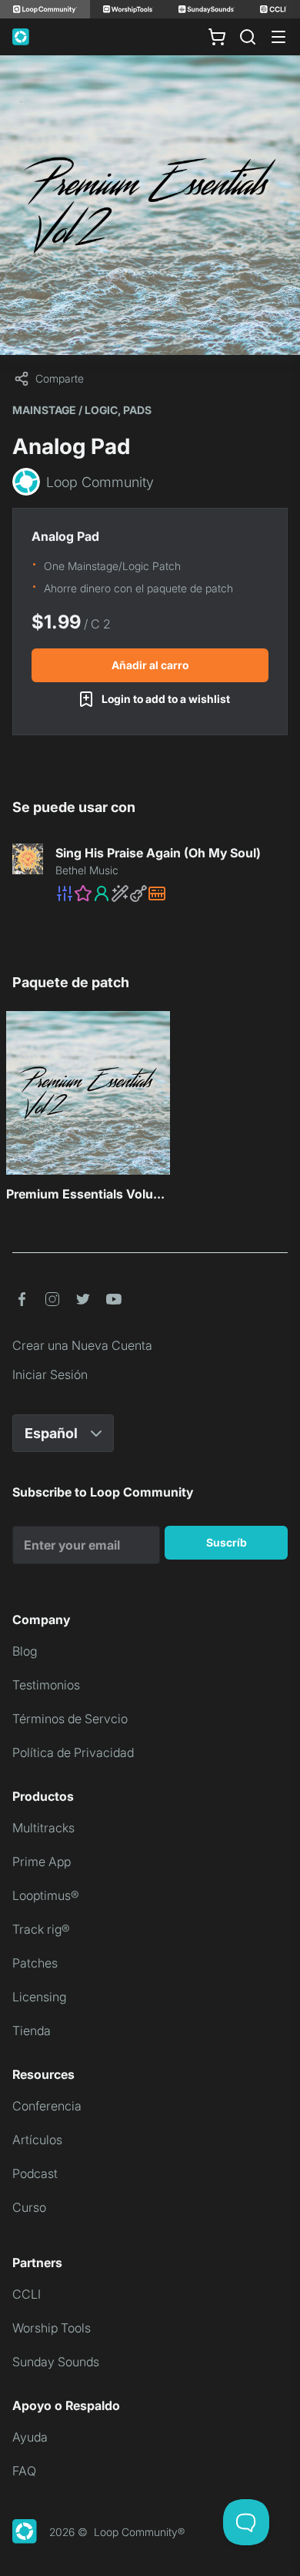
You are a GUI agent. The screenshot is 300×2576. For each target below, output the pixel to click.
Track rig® (41, 1929)
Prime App (42, 1862)
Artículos (37, 2140)
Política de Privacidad (73, 1752)
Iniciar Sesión (50, 1374)
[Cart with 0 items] (217, 37)
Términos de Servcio (70, 1719)
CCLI (27, 2294)
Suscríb (227, 1542)
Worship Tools (52, 2328)
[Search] (248, 37)
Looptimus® (46, 1895)
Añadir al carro (150, 665)
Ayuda (30, 2437)
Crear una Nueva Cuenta (82, 1345)
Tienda (32, 2031)
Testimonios (46, 1685)
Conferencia (47, 2106)
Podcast (35, 2173)
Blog (25, 1651)
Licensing (39, 1997)
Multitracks (43, 1828)
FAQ (24, 2471)
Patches (35, 1963)
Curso (29, 2207)
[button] (172, 893)
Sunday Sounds (56, 2362)
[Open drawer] (278, 37)
